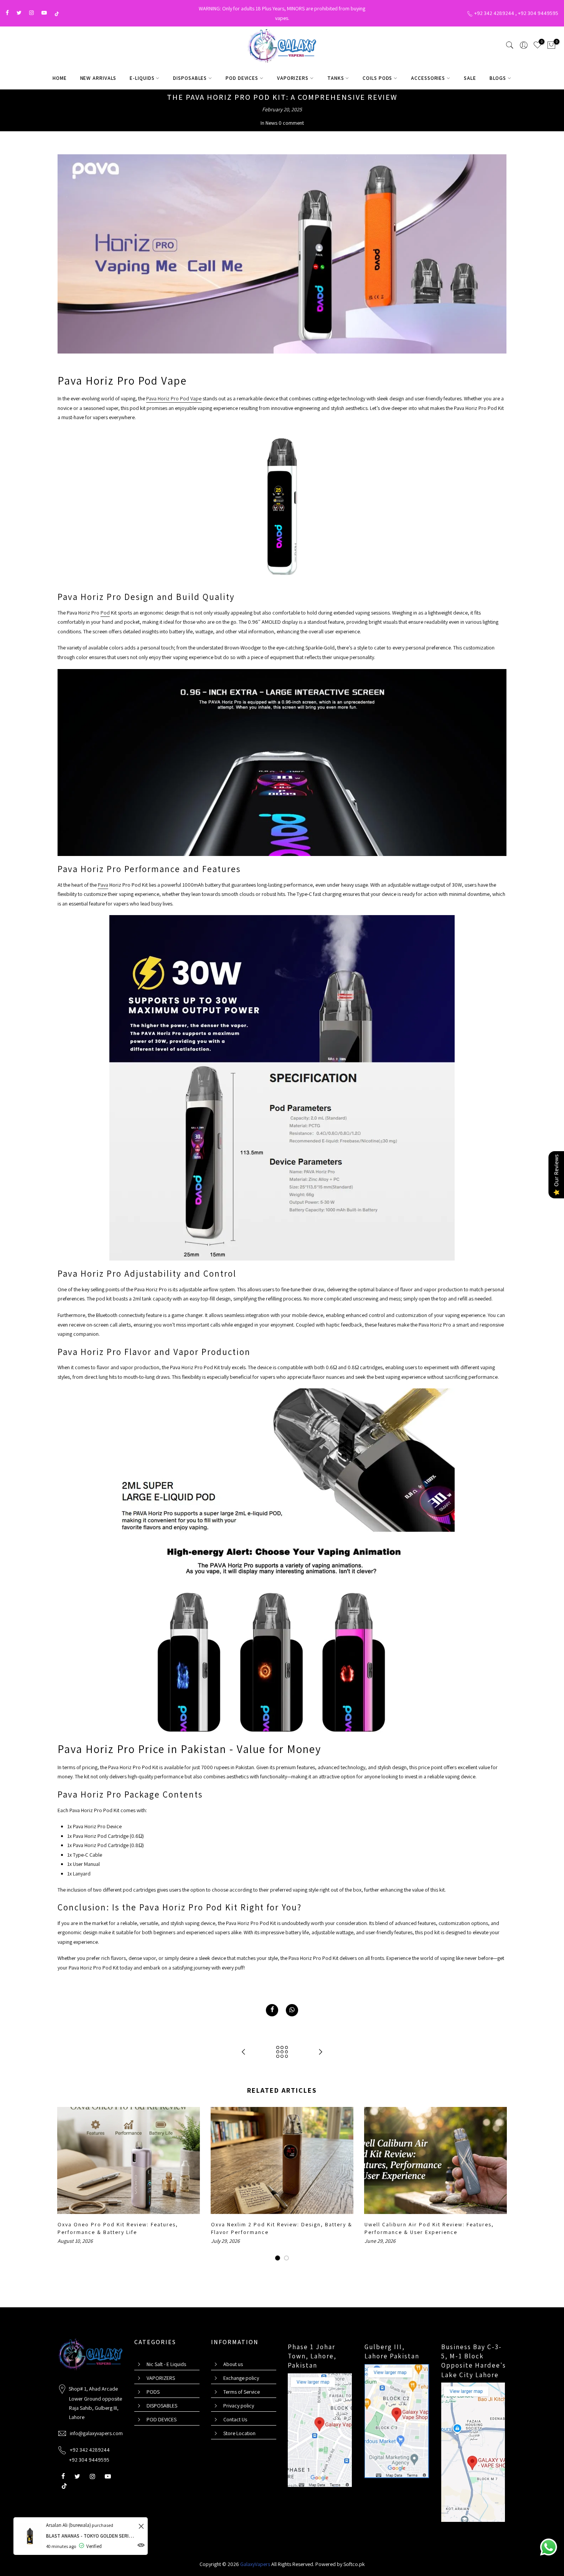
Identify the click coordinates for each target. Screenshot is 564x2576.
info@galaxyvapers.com (96, 2433)
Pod (105, 613)
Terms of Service (242, 2392)
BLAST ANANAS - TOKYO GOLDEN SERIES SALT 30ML (91, 2536)
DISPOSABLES (190, 78)
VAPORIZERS (293, 78)
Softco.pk (354, 2564)
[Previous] (65, 2184)
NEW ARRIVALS (98, 78)
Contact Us (235, 2419)
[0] (551, 46)
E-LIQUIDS (142, 78)
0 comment (291, 123)
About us (233, 2364)
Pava (103, 885)
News (271, 123)
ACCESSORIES (428, 78)
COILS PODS (377, 78)
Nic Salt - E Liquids (166, 2364)
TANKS (336, 78)
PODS (153, 2392)
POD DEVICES (242, 78)
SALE (470, 78)
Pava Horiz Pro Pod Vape (174, 398)
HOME (60, 78)
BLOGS (498, 78)
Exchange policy (241, 2378)
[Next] (499, 2184)
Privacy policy (239, 2406)
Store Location (239, 2433)
